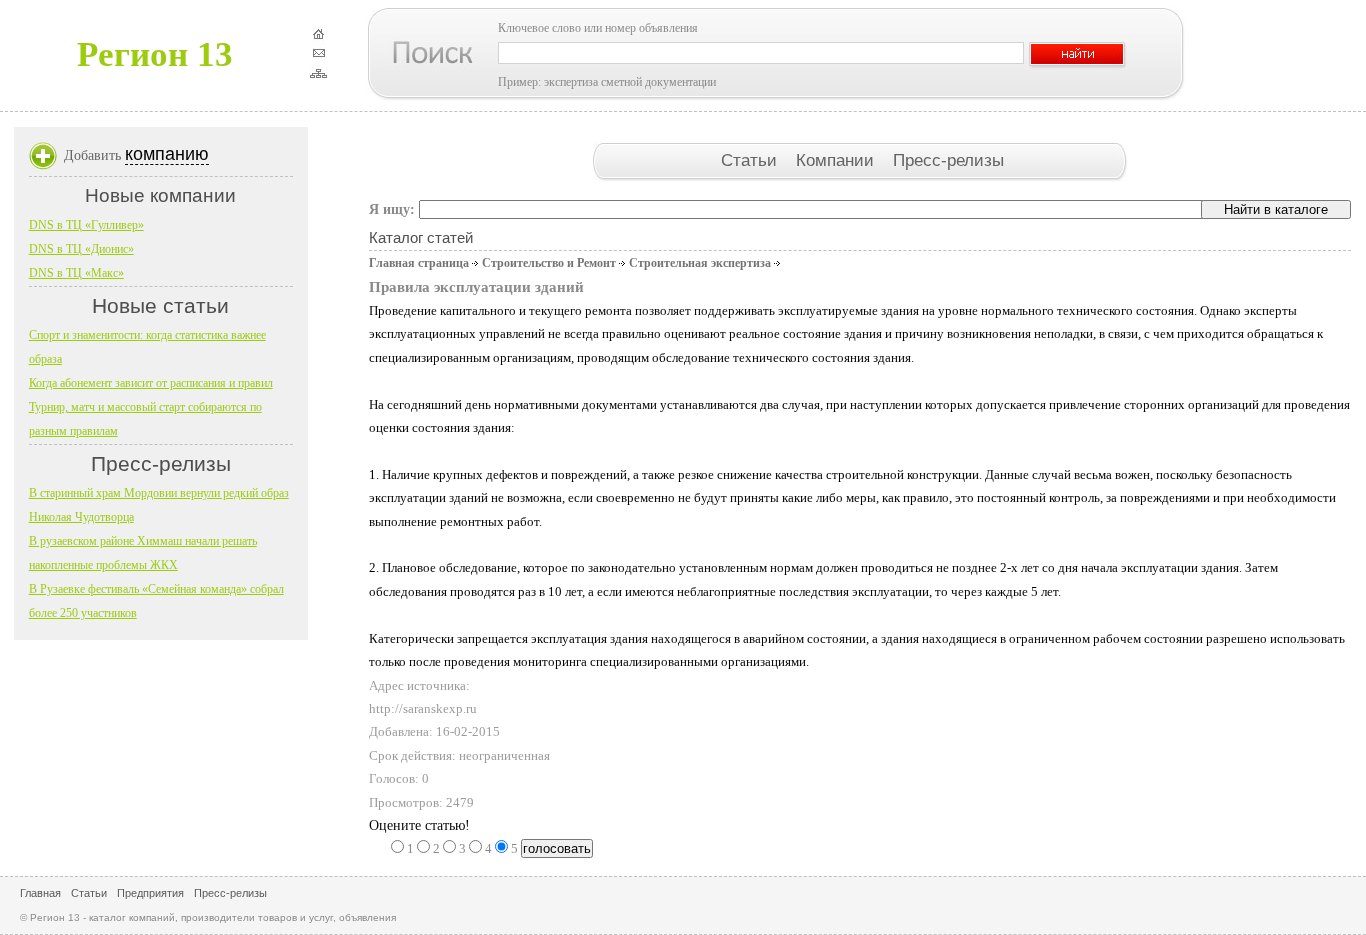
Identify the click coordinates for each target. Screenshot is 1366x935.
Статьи (751, 160)
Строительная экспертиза (700, 263)
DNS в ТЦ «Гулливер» (86, 225)
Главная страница (419, 263)
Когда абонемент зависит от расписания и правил (151, 383)
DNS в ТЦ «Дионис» (81, 249)
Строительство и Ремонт (549, 263)
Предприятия (150, 893)
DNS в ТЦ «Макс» (76, 273)
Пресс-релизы (948, 160)
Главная (40, 893)
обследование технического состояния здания (781, 357)
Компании (837, 160)
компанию (167, 154)
